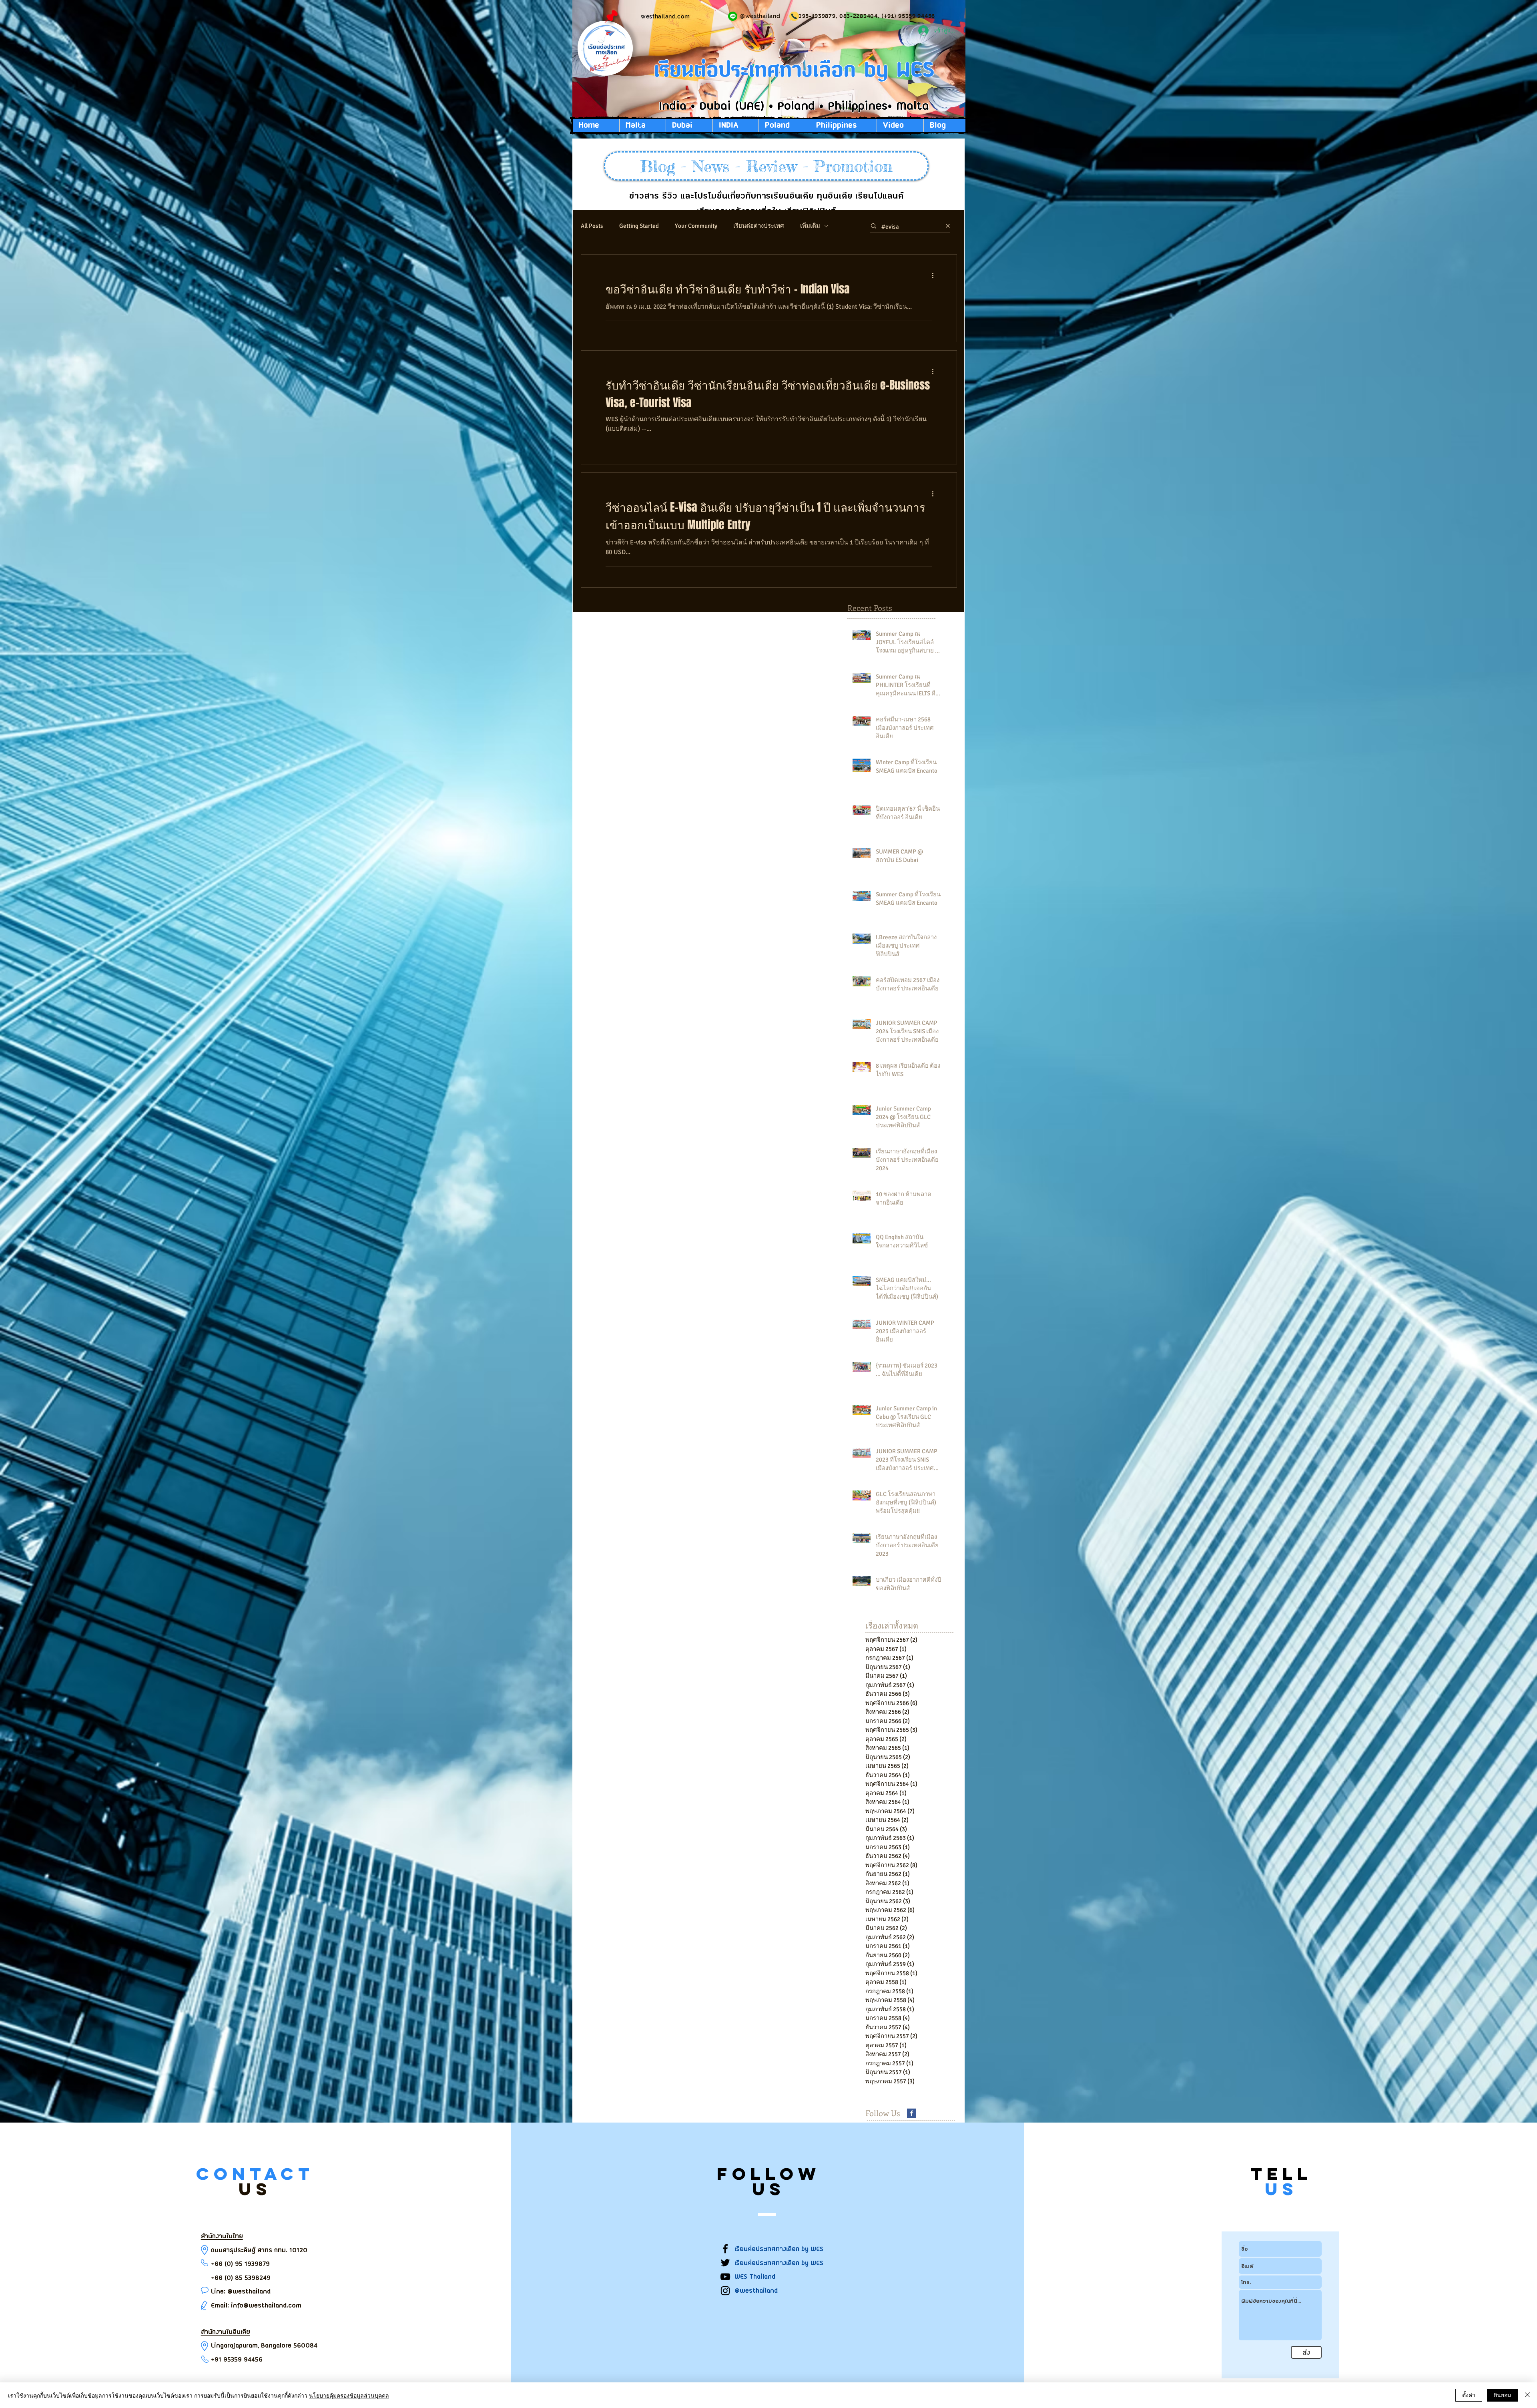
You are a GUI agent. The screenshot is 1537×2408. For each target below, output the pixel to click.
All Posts (592, 226)
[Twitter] (725, 2263)
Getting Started (639, 226)
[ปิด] (1527, 2395)
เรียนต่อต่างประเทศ (759, 226)
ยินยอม (1502, 2395)
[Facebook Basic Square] (912, 2113)
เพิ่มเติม (810, 226)
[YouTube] (725, 2277)
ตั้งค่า (1469, 2395)
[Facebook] (725, 2249)
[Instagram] (725, 2291)
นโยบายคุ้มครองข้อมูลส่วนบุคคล (349, 2395)
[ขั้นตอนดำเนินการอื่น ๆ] (935, 275)
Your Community (696, 226)
